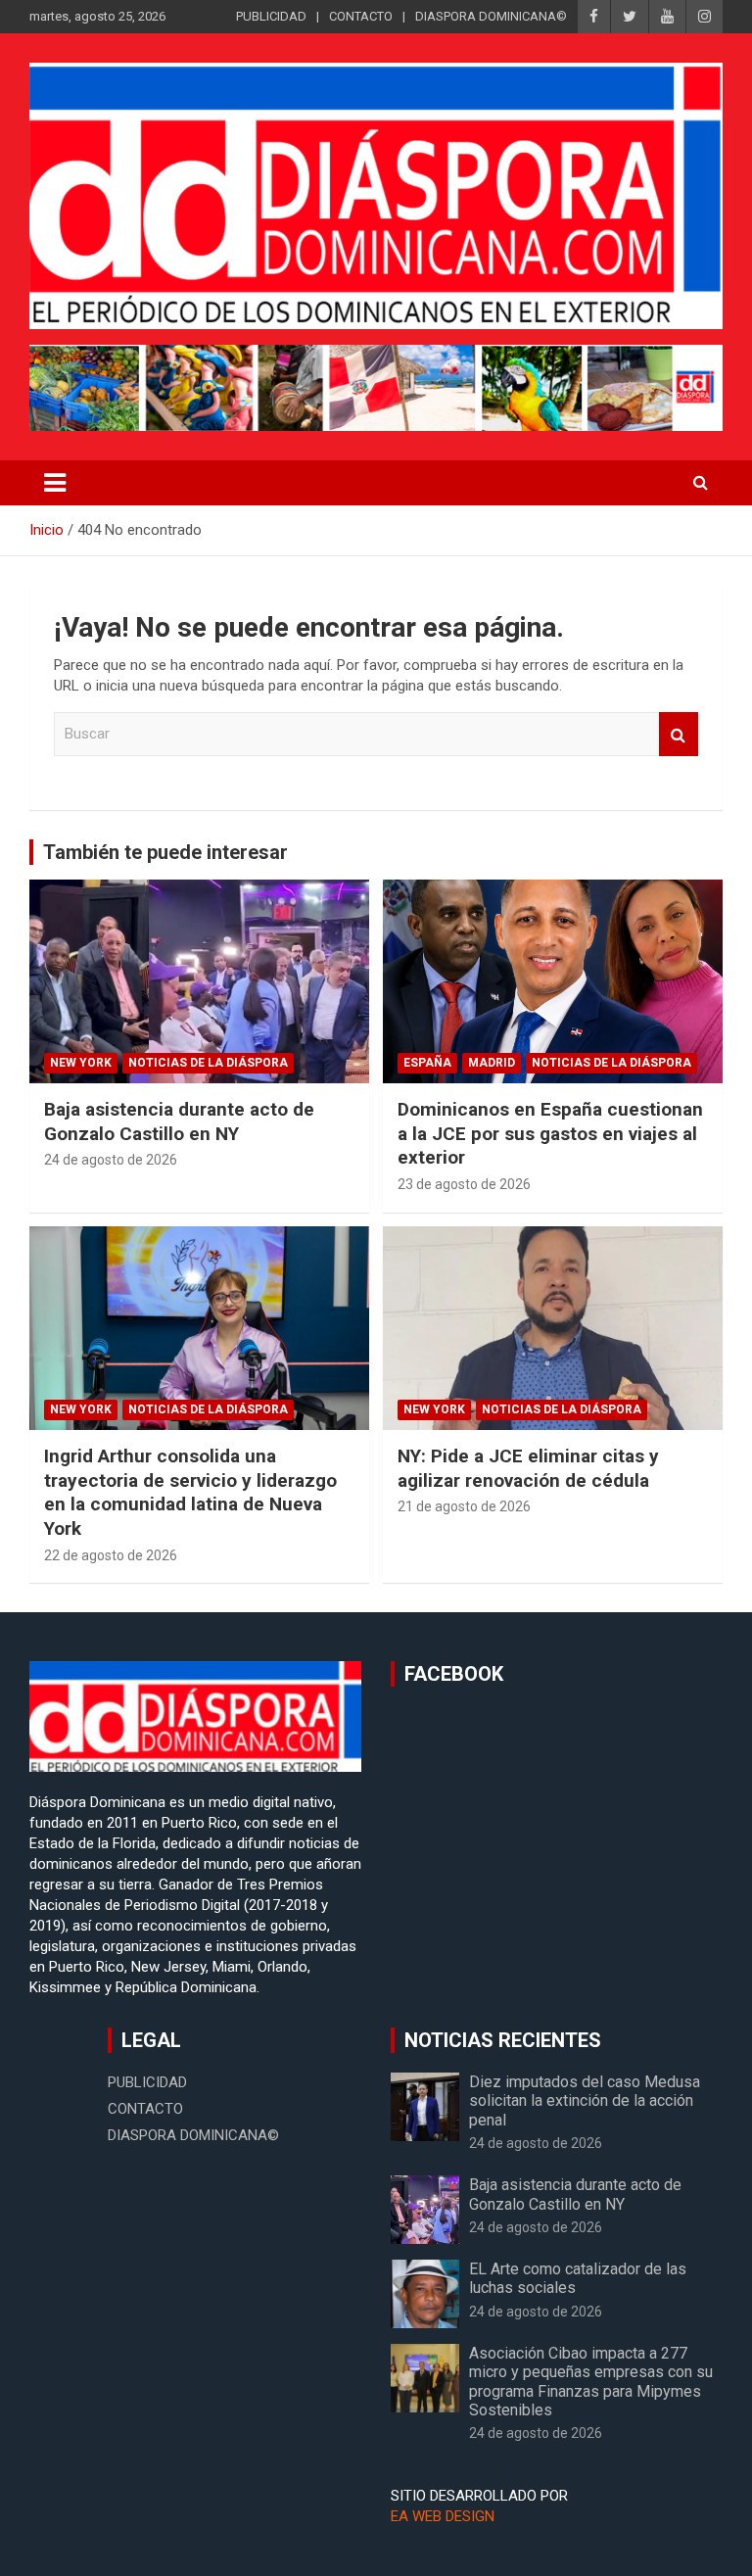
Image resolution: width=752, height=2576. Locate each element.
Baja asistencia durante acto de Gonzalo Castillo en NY (179, 1121)
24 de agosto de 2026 (111, 1160)
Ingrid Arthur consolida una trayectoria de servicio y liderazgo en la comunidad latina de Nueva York (190, 1492)
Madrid (492, 1063)
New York (81, 1063)
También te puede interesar (165, 852)
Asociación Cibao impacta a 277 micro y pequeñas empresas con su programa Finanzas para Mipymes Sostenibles (591, 2382)
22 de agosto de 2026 (111, 1555)
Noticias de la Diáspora (208, 1063)
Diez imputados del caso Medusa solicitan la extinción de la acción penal (585, 2100)
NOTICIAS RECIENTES (503, 2040)
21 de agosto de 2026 (464, 1506)
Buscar (679, 734)
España (427, 1063)
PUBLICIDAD (271, 16)
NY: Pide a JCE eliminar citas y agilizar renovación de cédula (528, 1468)
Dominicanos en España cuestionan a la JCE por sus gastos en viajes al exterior (550, 1133)
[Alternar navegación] (55, 483)
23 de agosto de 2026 (464, 1184)
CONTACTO (361, 16)
